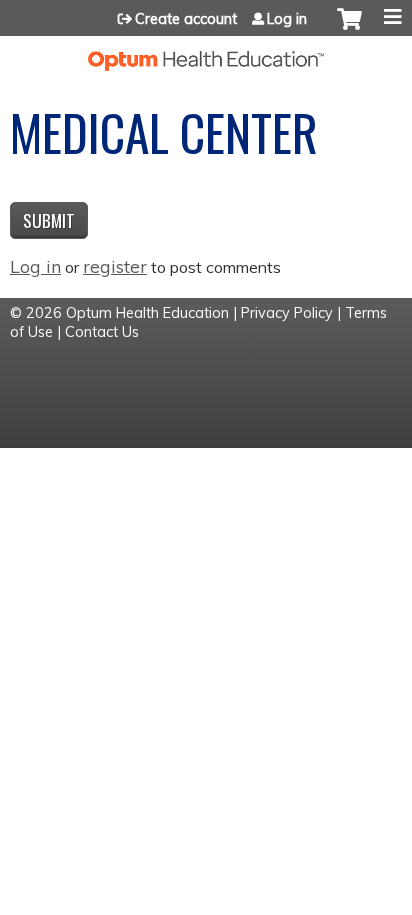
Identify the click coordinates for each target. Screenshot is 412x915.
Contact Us (102, 332)
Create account (186, 19)
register (115, 266)
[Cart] (349, 29)
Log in (287, 19)
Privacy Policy (287, 313)
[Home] (206, 53)
